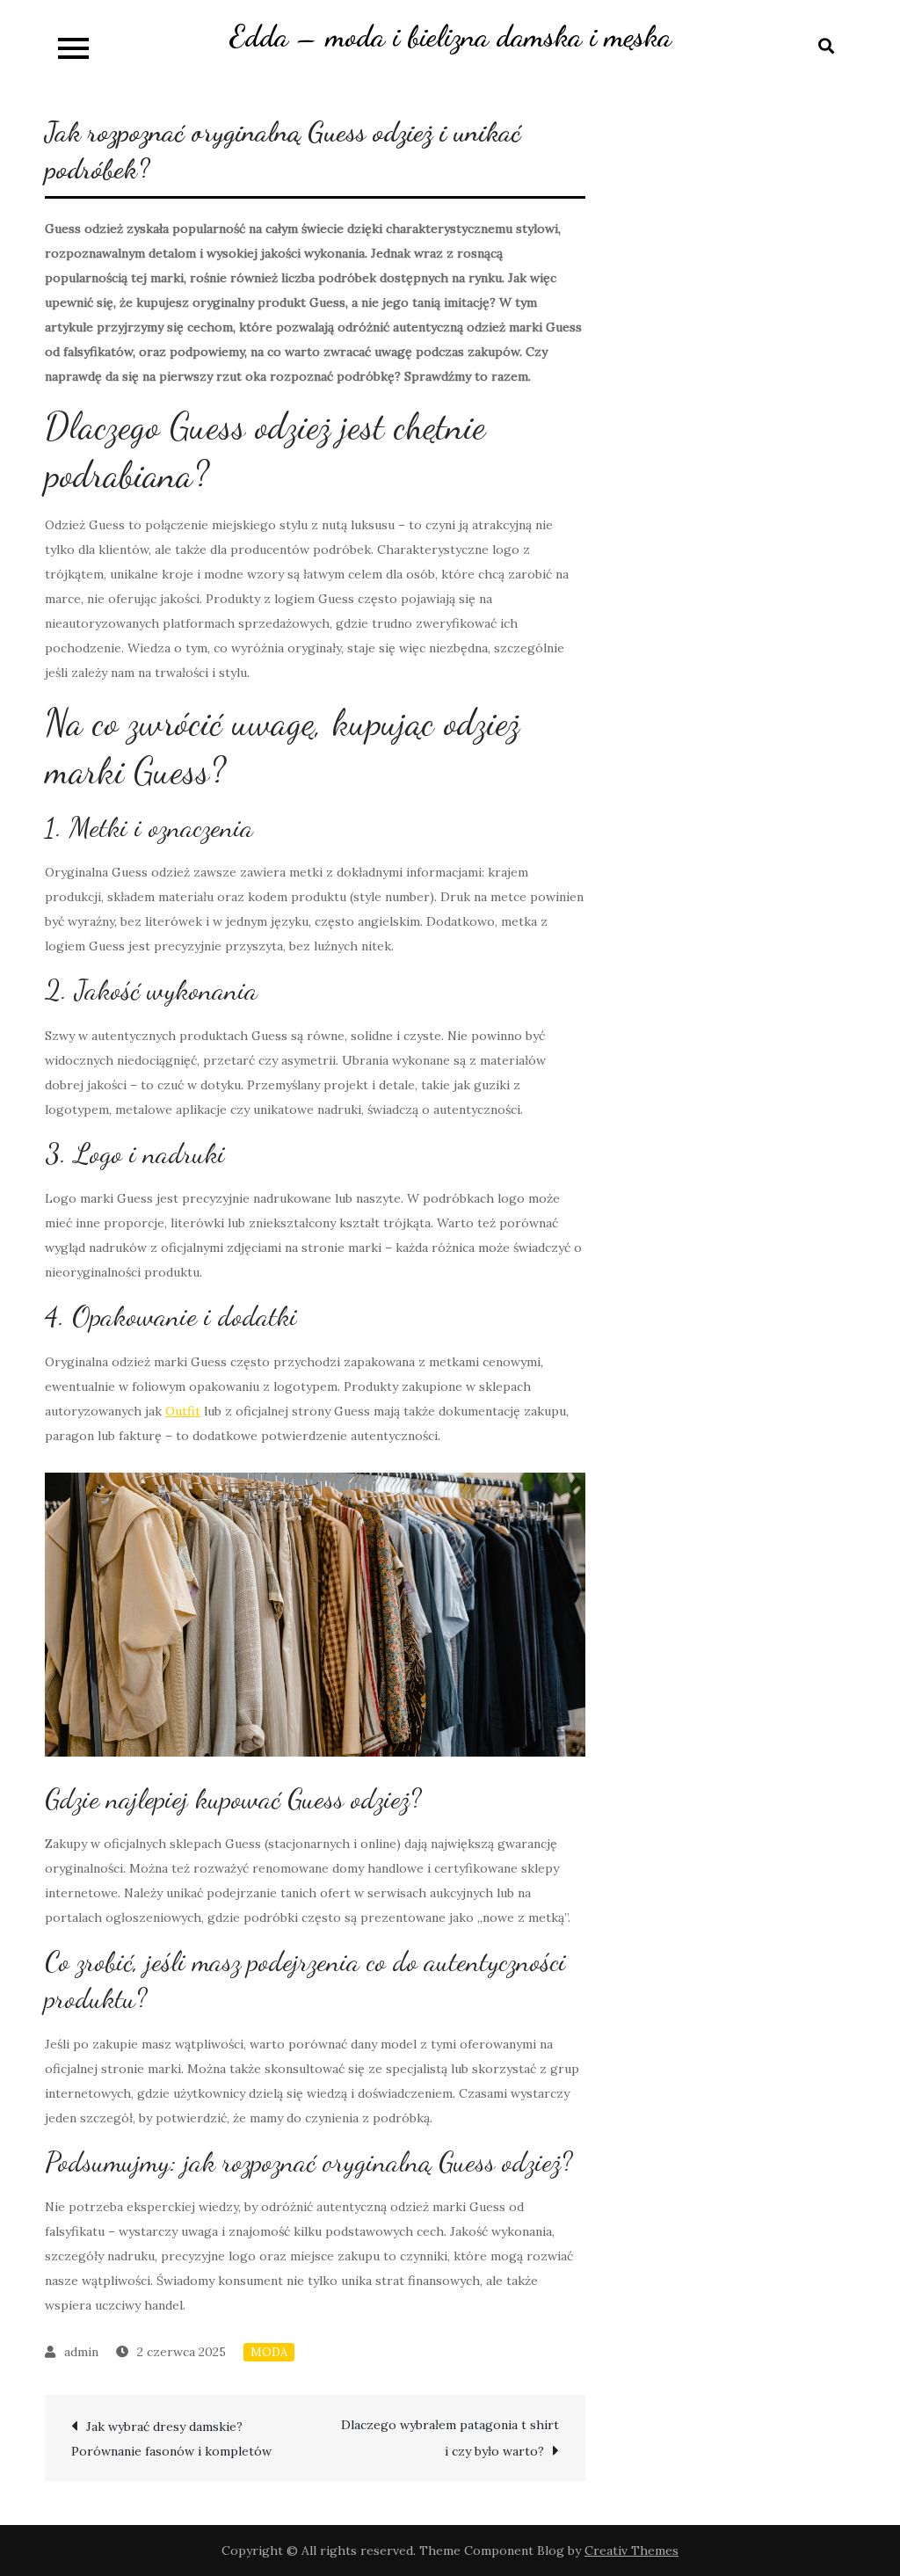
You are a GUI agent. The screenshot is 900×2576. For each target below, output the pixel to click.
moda (269, 2352)
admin (81, 2352)
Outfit (183, 1411)
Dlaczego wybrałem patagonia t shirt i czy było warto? (450, 2438)
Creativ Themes (631, 2551)
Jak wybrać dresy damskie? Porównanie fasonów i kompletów (171, 2439)
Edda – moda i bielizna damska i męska (450, 36)
